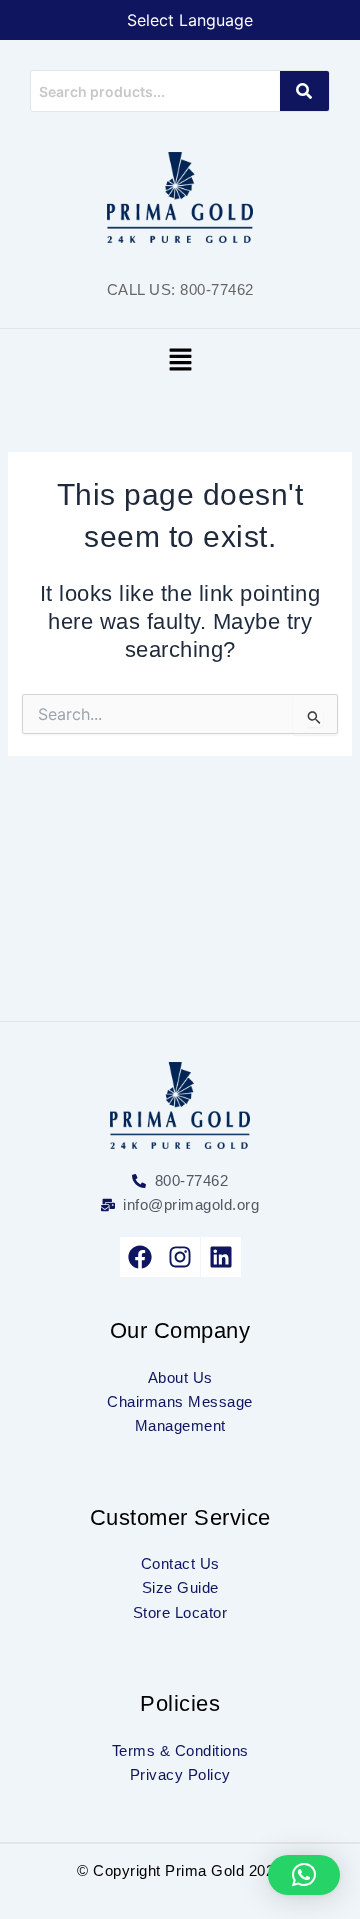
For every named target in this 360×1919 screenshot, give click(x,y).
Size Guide (180, 1588)
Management (180, 1426)
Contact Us (180, 1564)
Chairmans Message (180, 1402)
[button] (180, 361)
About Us (180, 1378)
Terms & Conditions (180, 1751)
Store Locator (180, 1613)
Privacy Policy (180, 1775)
